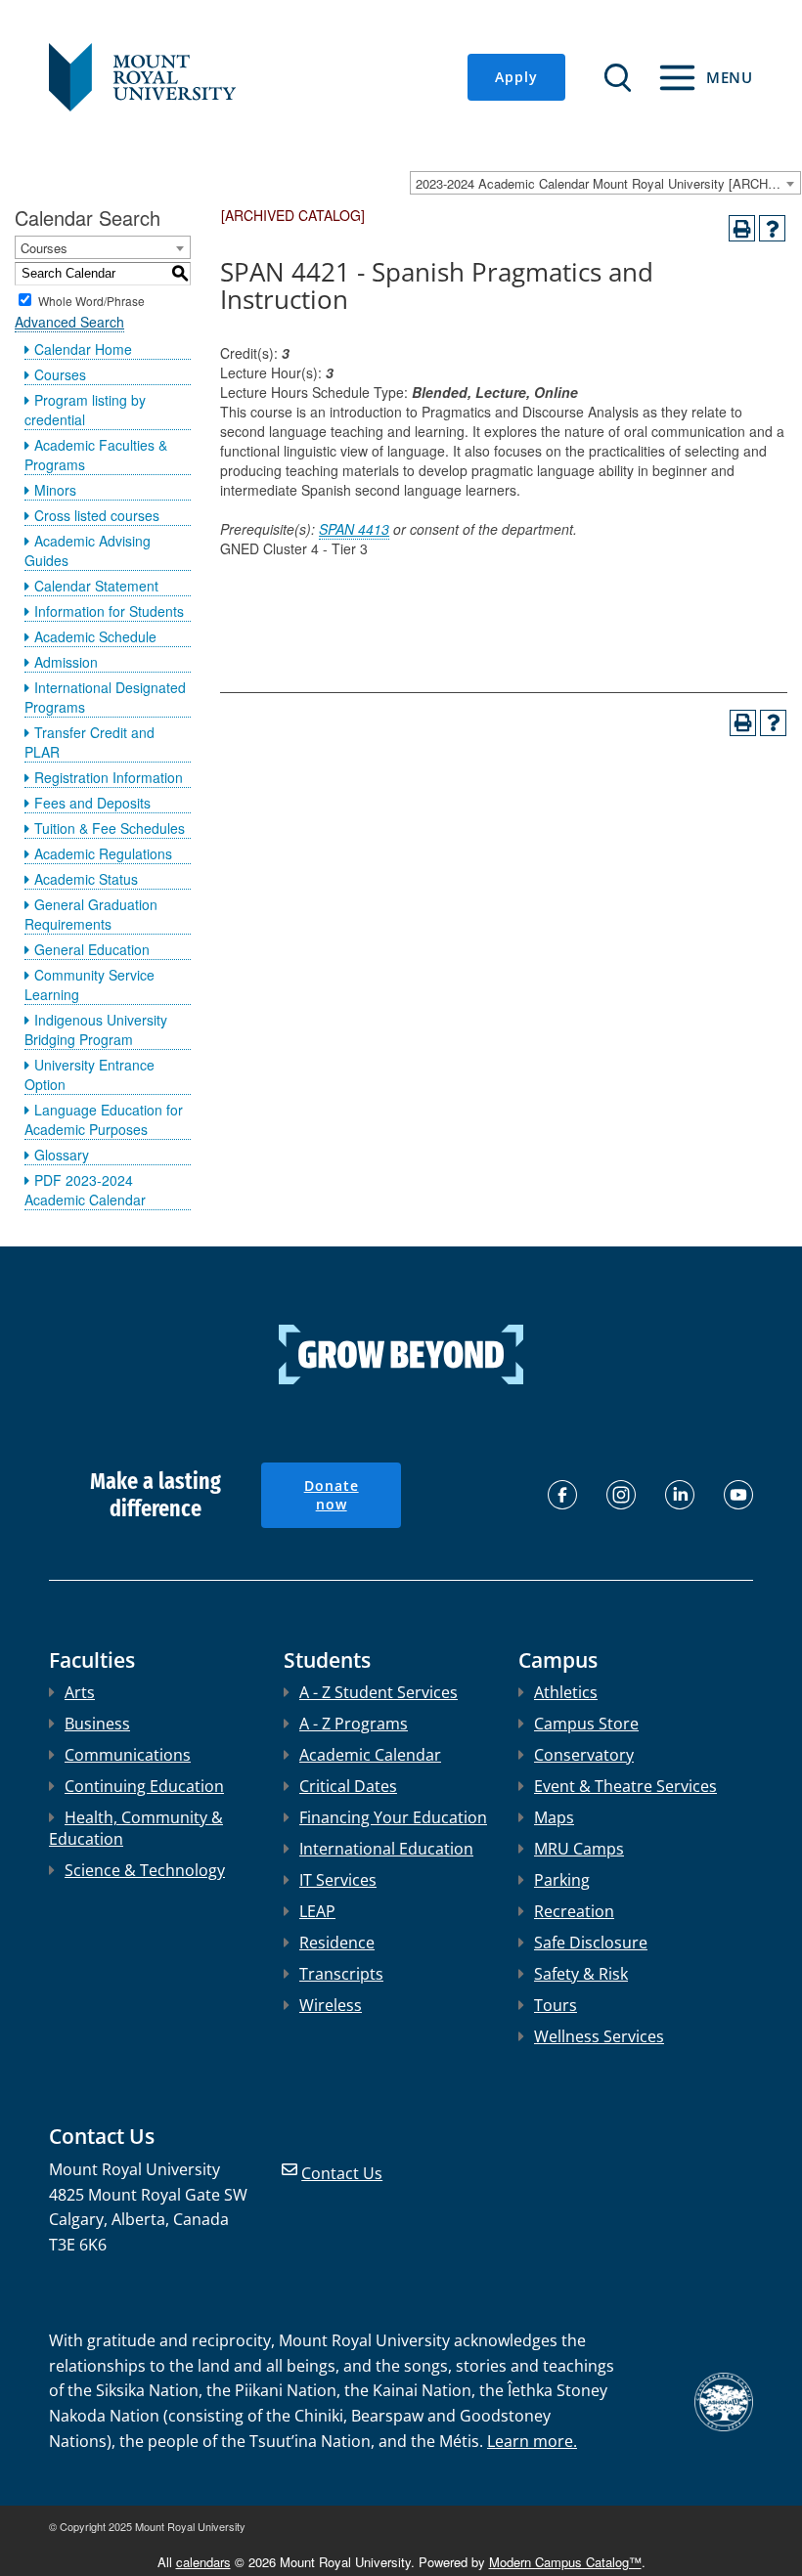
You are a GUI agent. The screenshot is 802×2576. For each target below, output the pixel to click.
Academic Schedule (95, 636)
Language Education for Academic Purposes (104, 1119)
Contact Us (342, 2173)
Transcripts (341, 1974)
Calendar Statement (96, 586)
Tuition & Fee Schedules (110, 828)
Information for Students (109, 611)
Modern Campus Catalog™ (565, 2562)
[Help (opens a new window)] (772, 228)
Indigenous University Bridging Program (96, 1029)
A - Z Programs (354, 1724)
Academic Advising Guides (88, 550)
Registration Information (109, 777)
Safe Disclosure (591, 1943)
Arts (80, 1692)
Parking (562, 1880)
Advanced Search (69, 322)
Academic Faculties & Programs (96, 455)
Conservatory (584, 1755)
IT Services (338, 1880)
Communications (128, 1755)
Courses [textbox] (44, 248)
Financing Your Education (393, 1817)
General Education (92, 949)
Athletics (566, 1692)
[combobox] (605, 183)
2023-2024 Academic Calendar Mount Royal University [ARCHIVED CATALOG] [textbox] (608, 183)
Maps (554, 1817)
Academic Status (86, 879)
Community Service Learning (89, 984)
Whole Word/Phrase (91, 300)
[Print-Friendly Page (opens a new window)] (742, 228)
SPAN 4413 (354, 529)
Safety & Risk (581, 1974)
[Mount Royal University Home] (142, 75)
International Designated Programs (105, 697)
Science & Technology (145, 1870)
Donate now (332, 1495)
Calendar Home (83, 349)
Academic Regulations (103, 853)
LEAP (317, 1911)
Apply (516, 77)
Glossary (62, 1155)
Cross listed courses (97, 515)
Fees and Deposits (92, 803)
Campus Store (586, 1724)
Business (97, 1724)
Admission (66, 662)
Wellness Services (599, 2036)
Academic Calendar (370, 1755)
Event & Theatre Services (625, 1786)
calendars (203, 2562)
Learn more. (532, 2441)
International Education (386, 1849)
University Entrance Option (89, 1074)
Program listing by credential (85, 410)
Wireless (331, 2005)
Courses (60, 374)
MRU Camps (579, 1849)
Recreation (574, 1911)
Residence (337, 1943)
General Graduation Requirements (91, 914)
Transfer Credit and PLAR (89, 742)
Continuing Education (144, 1786)
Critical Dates (348, 1786)
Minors (55, 490)
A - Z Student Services (379, 1692)
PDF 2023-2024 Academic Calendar (85, 1190)
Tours (556, 2005)
